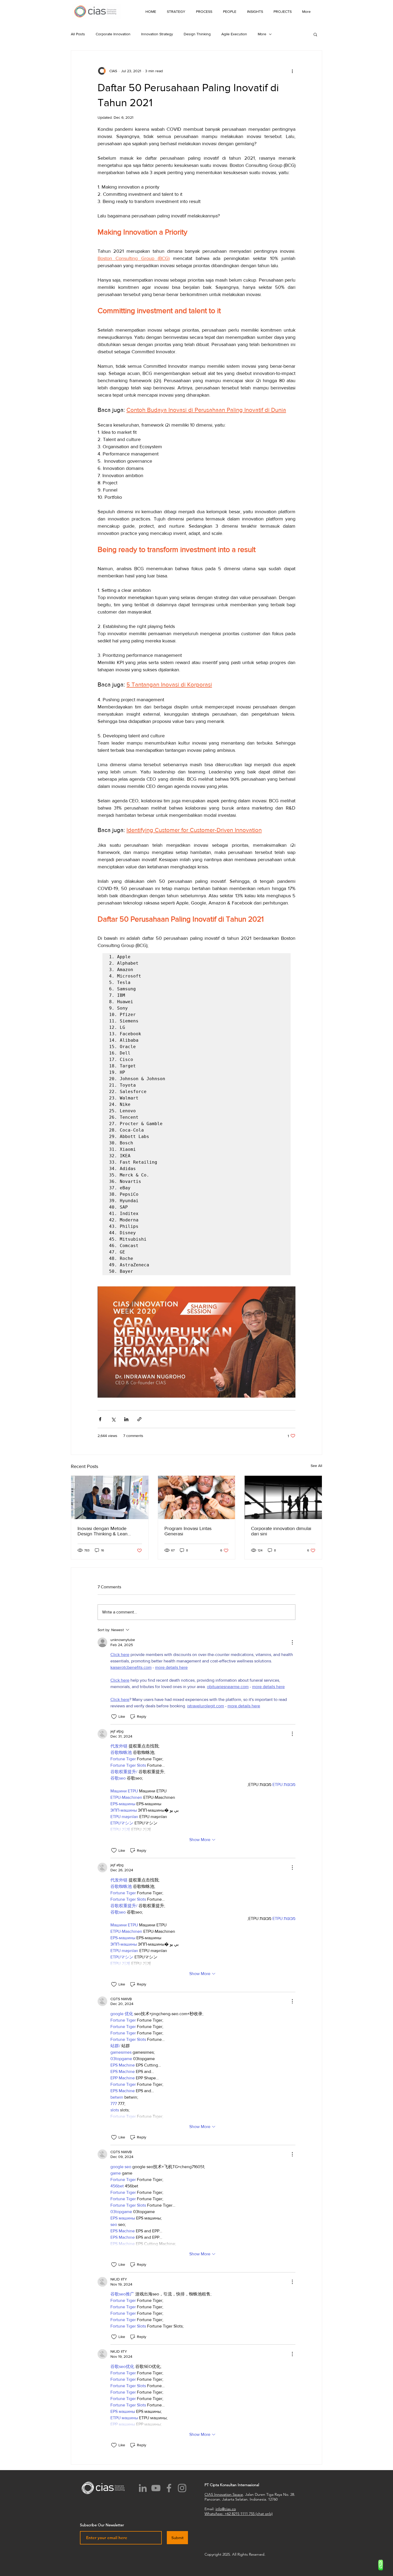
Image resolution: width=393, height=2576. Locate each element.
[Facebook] (169, 2488)
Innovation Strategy (157, 34)
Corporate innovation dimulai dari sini (281, 1531)
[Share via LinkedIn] (126, 1419)
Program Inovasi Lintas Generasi (188, 1531)
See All (316, 1466)
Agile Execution (234, 34)
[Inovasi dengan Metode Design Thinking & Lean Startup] (110, 1497)
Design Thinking (197, 34)
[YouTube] (156, 2488)
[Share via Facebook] (100, 1419)
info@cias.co (226, 2509)
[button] (255, 11)
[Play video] (196, 1342)
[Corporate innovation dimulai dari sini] (283, 1497)
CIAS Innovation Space (224, 2494)
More (262, 34)
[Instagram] (182, 2488)
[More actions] (292, 71)
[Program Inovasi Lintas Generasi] (197, 1497)
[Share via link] (139, 1419)
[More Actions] (292, 1642)
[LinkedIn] (143, 2488)
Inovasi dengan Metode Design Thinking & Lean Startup (103, 1531)
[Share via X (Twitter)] (113, 1419)
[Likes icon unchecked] (114, 1717)
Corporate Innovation (113, 34)
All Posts (78, 34)
